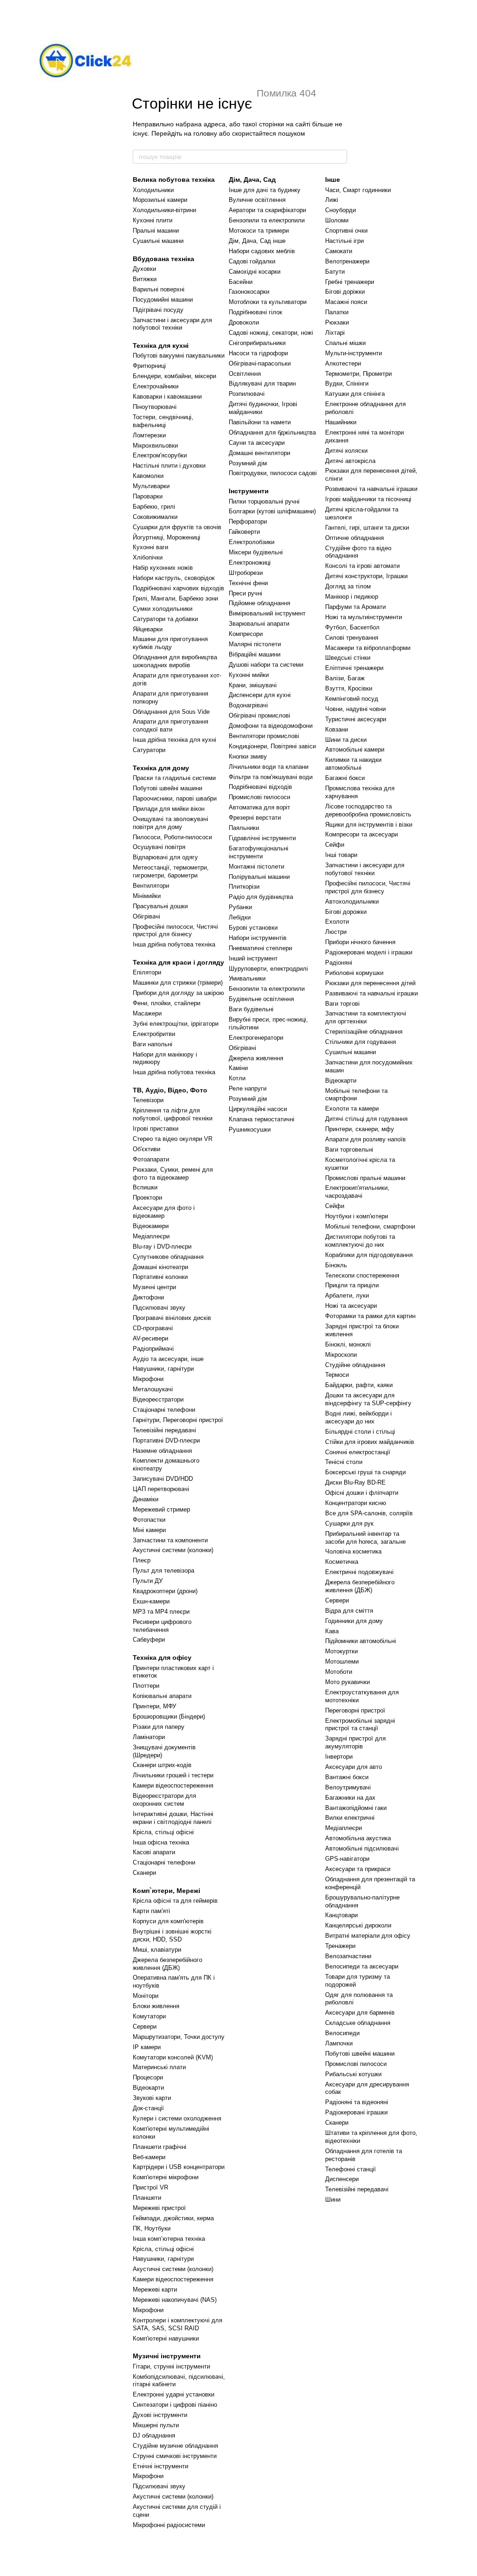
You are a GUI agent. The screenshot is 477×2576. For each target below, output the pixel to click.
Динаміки (146, 1499)
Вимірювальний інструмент (267, 613)
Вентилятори (151, 886)
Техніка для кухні (161, 345)
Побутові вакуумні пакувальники (179, 356)
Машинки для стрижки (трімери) (178, 983)
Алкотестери (343, 363)
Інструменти (249, 491)
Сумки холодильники (163, 609)
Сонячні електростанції (358, 1452)
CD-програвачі (153, 1328)
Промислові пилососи (259, 797)
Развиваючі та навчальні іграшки (371, 993)
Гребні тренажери (350, 282)
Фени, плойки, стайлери (167, 1003)
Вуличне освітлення (257, 200)
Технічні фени (248, 583)
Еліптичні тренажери (354, 668)
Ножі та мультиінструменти (364, 617)
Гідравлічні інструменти (262, 838)
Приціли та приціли (352, 1285)
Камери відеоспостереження (173, 1785)
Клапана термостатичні (262, 1119)
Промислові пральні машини (365, 1178)
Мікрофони (148, 1379)
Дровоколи (244, 322)
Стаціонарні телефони (164, 1410)
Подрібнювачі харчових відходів (178, 588)
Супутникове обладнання (168, 1257)
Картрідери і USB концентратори (179, 2167)
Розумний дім (248, 463)
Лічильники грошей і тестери (173, 1775)
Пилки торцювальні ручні (264, 501)
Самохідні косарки (255, 272)
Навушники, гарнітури (163, 1369)
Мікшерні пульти (156, 2425)
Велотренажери (347, 261)
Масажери (147, 1013)
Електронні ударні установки (174, 2394)
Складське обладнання (358, 2023)
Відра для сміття (349, 1611)
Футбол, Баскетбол (352, 627)
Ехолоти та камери (352, 1108)
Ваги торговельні (349, 1150)
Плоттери (146, 1686)
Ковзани (337, 729)
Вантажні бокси (347, 1777)
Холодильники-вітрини (164, 210)
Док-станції (148, 2108)
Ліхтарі (335, 333)
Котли (237, 1078)
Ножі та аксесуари (351, 1306)
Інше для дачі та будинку (265, 190)
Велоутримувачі (348, 1787)
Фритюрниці (149, 366)
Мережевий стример (161, 1509)
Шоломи (337, 220)
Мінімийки (147, 896)
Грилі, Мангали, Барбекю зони (175, 598)
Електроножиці (250, 563)
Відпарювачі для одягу (165, 857)
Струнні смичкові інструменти (175, 2456)
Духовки (144, 269)
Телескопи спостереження (362, 1275)
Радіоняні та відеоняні (357, 2102)
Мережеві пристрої (159, 2208)
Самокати (339, 251)
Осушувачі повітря (159, 847)
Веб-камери (149, 2157)
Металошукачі (153, 1389)
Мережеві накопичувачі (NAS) (175, 2300)
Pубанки (240, 907)
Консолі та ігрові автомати (362, 566)
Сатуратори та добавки (165, 619)
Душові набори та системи (266, 665)
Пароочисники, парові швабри (175, 798)
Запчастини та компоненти (170, 1540)
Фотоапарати (151, 1159)
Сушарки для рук (349, 1523)
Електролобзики (252, 542)
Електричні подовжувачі (359, 1572)
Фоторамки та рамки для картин (370, 1316)
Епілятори (147, 972)
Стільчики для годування (361, 1042)
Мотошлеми (342, 1661)
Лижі (332, 200)
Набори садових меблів (262, 251)
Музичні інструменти (167, 2356)
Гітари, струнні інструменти (171, 2366)
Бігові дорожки (346, 912)
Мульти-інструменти (354, 353)
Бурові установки (253, 928)
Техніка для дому (161, 768)
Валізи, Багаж (345, 678)
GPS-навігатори (347, 1859)
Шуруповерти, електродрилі (268, 969)
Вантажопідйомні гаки (356, 1808)
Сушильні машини (158, 241)
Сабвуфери (149, 1640)
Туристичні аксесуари (356, 719)
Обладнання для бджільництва (272, 432)
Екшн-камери (151, 1601)
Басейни (241, 282)
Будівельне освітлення (261, 999)
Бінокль (336, 1265)
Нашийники (341, 422)
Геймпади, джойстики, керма (173, 2218)
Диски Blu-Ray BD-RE (355, 1482)
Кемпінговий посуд (352, 699)
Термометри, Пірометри (358, 374)
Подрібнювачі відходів (260, 787)
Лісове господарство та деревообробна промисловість (368, 810)
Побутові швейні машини (167, 788)
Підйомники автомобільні (361, 1641)
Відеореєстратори (158, 1399)
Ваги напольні (153, 1044)
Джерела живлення (256, 1058)
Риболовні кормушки (354, 973)
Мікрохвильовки (155, 445)
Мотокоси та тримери (259, 231)
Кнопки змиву (248, 756)
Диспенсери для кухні (260, 695)
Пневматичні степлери (260, 948)
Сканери (144, 1873)
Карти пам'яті (151, 1911)
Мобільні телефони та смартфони (356, 1095)
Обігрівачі (147, 916)
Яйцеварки (148, 629)
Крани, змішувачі (253, 685)
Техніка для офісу (162, 1657)
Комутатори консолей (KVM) (173, 2057)
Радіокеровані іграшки (356, 2112)
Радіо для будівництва (261, 897)
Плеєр (142, 1560)
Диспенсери (342, 2179)
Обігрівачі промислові (259, 715)
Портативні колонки (160, 1277)
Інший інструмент (253, 958)
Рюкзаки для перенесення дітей (370, 983)
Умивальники (247, 978)
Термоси (337, 1375)
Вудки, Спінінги (347, 383)
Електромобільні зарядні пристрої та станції (360, 1725)
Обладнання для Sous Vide (171, 712)
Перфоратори (248, 521)
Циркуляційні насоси (258, 1109)
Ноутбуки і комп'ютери (357, 1216)
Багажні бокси (345, 778)
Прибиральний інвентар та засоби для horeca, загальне (365, 1538)
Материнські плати (159, 2067)
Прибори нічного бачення (360, 942)
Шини (333, 2200)
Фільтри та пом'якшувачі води (271, 777)
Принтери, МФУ (154, 1706)
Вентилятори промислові (264, 736)
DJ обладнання (154, 2435)
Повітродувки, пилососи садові (273, 473)
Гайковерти (244, 532)
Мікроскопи (341, 1355)
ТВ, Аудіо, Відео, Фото (170, 1090)
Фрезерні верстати (255, 818)
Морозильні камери (160, 200)
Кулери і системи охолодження (177, 2118)
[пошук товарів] (340, 157)
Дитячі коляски (346, 451)
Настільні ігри (344, 241)
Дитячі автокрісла (350, 461)
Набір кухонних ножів (163, 568)
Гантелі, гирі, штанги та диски (367, 528)
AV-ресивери (150, 1338)
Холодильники (153, 190)
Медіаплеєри (151, 1236)
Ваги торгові (342, 1004)
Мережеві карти (155, 2289)
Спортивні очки (346, 231)
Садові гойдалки (252, 261)
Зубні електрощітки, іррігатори (176, 1024)
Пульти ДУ (148, 1581)
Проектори (147, 1198)
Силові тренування (352, 638)
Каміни (238, 1068)
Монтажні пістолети (256, 867)
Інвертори (339, 1757)
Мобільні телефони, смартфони (370, 1226)
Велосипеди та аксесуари (362, 1966)
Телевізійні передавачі (164, 1430)
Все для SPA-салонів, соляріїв (369, 1513)
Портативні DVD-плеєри (166, 1440)
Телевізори (148, 1100)
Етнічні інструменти (160, 2466)
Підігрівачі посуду (158, 310)
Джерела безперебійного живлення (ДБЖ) (167, 1964)
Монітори (146, 1996)
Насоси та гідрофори (258, 353)
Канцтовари (341, 1915)
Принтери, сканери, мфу (360, 1129)
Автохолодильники (352, 901)
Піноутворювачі (155, 407)
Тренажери (340, 1946)
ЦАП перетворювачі (161, 1489)
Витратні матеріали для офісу (368, 1936)
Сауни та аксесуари (257, 443)
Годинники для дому (354, 1621)
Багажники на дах (350, 1798)
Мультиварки (151, 486)
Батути (335, 272)
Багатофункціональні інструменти (259, 852)
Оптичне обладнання (354, 538)
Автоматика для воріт (259, 807)
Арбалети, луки (347, 1295)
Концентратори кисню (356, 1503)
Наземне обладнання (162, 1451)
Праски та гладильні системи (174, 778)
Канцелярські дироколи (358, 1925)
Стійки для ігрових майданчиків (370, 1442)
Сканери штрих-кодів (162, 1765)
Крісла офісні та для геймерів (175, 1901)
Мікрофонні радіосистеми (169, 2525)
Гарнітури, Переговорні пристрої (178, 1420)
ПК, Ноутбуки (152, 2228)
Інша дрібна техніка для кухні (174, 740)
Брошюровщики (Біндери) (169, 1716)
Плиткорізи (244, 887)
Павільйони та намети (260, 422)
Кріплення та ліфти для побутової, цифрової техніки (173, 1114)
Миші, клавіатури (157, 1950)
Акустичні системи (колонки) (173, 1550)
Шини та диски (346, 740)
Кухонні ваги (150, 547)
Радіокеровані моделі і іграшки (369, 952)
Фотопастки (149, 1520)
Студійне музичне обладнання (175, 2446)
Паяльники (244, 828)
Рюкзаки (337, 322)
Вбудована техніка (164, 259)
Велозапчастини (348, 1956)
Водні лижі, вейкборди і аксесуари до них (358, 1417)
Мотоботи (339, 1672)
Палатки (337, 312)
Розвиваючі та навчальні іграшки (371, 489)
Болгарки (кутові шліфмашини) (272, 511)
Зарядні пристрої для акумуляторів (355, 1742)
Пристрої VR (150, 2187)
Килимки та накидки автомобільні (353, 764)
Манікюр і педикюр (352, 597)
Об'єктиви (147, 1149)
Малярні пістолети (255, 644)
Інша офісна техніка (161, 1842)
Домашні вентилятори (259, 453)
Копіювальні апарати (162, 1696)
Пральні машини (156, 231)
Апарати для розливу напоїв (365, 1139)
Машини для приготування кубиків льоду (170, 643)
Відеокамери (151, 1226)
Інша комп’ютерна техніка (169, 2239)
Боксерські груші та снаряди (365, 1472)
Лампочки (339, 2043)
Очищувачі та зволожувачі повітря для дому (170, 823)
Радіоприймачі (153, 1349)
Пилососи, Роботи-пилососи (172, 837)
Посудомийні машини (163, 300)
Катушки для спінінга (355, 394)
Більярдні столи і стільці (360, 1432)
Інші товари (341, 855)
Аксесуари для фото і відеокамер (164, 1212)
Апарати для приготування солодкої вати (170, 725)
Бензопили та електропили (267, 220)
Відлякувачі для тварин (262, 383)
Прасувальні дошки (160, 906)
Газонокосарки (249, 292)
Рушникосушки (250, 1129)
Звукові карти (152, 2098)
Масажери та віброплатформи (368, 648)
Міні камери (149, 1530)
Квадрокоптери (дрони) (165, 1591)
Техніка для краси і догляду (178, 962)
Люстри (336, 932)
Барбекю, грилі (154, 507)
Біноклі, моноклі (348, 1344)
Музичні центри (154, 1287)
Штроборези (246, 573)
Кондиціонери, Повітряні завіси (272, 746)
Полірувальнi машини (259, 877)
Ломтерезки (149, 435)
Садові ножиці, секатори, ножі (271, 333)
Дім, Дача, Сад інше (257, 241)
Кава (332, 1631)
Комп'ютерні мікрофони (166, 2177)
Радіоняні (339, 963)
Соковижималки (155, 517)
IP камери (147, 2047)
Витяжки (145, 279)
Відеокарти (148, 2088)
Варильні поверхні (159, 289)
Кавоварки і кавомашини (167, 397)
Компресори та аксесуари (361, 834)
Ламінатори (149, 1737)
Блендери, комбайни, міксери (174, 376)
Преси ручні (245, 593)
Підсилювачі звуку (159, 1308)
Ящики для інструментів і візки (369, 825)
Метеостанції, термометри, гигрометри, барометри (171, 871)
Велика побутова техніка (174, 180)
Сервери (145, 2027)
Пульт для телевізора (164, 1571)
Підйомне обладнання (259, 603)
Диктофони (148, 1297)
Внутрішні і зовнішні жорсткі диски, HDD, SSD (172, 1935)
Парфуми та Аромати (355, 607)
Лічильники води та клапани (269, 767)
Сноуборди (341, 210)
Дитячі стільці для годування (366, 1119)
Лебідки (240, 917)
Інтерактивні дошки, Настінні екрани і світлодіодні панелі (173, 1818)
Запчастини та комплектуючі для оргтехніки (366, 1017)
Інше (333, 180)
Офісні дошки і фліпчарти (362, 1493)
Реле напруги (248, 1088)
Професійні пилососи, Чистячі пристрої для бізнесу (175, 931)
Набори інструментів (258, 938)
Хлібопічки (148, 557)
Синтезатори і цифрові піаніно (175, 2405)
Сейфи (335, 845)
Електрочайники (156, 386)
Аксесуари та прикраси (358, 1869)
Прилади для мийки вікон (169, 809)
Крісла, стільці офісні (163, 1832)
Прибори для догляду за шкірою (178, 993)
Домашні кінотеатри (160, 1267)
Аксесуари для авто (354, 1767)
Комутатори (149, 2016)
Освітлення (245, 374)
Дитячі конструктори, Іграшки (366, 576)
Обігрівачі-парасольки (260, 363)
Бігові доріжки (345, 292)
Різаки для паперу (159, 1727)
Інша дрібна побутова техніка (174, 944)
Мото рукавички (348, 1682)
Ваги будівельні (251, 1009)
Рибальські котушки (353, 2074)
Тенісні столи (344, 1462)
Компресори (246, 634)
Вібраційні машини (255, 654)
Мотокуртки (341, 1651)
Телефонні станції (351, 2169)
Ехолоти (337, 922)
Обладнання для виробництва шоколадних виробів (175, 661)
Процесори (148, 2077)
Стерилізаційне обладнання (364, 1032)
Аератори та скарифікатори (267, 210)
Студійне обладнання (355, 1365)
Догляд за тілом (348, 586)
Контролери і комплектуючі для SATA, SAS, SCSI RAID (177, 2324)
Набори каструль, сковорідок (174, 578)
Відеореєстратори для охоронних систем (164, 1800)
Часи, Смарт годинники (358, 190)
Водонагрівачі (248, 705)
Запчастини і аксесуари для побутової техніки (172, 324)
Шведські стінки (348, 658)
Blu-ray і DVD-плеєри (162, 1247)
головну (205, 133)
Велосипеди (342, 2033)
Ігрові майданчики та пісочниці (368, 499)
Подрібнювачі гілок (256, 312)
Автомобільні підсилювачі (362, 1848)
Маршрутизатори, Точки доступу (179, 2037)
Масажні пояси (346, 302)
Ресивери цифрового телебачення (162, 1626)
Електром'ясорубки (160, 455)
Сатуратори (149, 750)
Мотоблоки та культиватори (268, 302)
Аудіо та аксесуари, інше (168, 1359)
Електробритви (154, 1034)
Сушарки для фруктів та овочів (177, 527)
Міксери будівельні (256, 552)
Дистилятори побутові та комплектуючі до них (360, 1241)
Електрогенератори (256, 1038)
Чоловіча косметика (353, 1551)
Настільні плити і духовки (169, 466)
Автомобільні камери (355, 749)
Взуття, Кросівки (349, 688)
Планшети (147, 2198)
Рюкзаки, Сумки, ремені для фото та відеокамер (173, 1174)
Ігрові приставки (156, 1129)
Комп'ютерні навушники (166, 2338)
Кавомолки (148, 476)
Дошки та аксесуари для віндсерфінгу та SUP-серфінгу (368, 1399)
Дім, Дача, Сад (252, 180)
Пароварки (148, 496)
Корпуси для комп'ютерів (168, 1921)
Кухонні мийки (249, 675)
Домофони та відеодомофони (271, 726)
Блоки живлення (156, 2006)
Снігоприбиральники (257, 343)
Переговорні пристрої (355, 1710)
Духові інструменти (160, 2415)
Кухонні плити (153, 220)
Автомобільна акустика (358, 1838)
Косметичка (342, 1562)
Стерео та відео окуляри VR (173, 1139)
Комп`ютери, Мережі (167, 1891)
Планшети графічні (160, 2147)
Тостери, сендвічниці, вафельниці (163, 421)
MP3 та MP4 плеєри (161, 1612)
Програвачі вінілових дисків (172, 1318)
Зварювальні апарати (259, 624)
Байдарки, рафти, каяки (359, 1385)
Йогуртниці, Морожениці (167, 537)
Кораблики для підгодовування (369, 1255)
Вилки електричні (350, 1818)
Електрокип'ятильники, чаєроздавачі (357, 1192)
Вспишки (145, 1187)
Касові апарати (154, 1852)
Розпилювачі (247, 394)
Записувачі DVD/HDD (163, 1479)
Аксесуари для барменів (360, 2013)
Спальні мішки (345, 343)
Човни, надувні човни (355, 709)
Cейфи (335, 1206)
